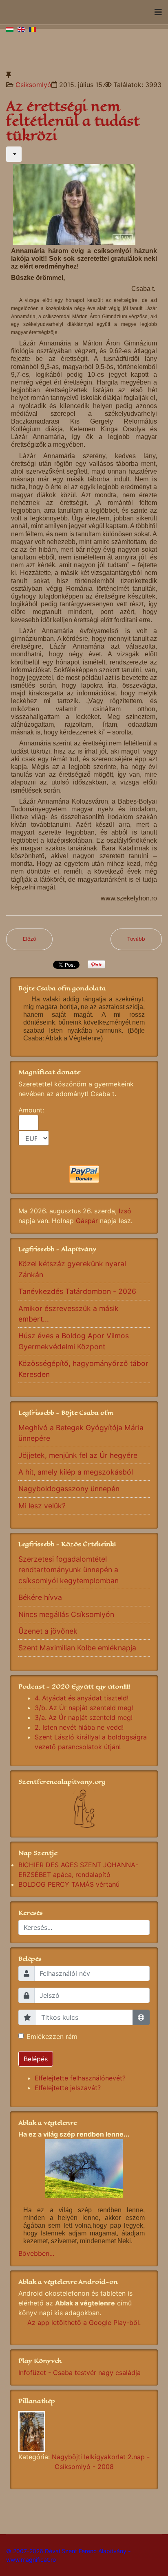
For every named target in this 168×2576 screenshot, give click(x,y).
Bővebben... (36, 2253)
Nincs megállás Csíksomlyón (66, 1614)
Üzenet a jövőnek (48, 1631)
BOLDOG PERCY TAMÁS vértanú (69, 1884)
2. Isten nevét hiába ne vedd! (79, 1727)
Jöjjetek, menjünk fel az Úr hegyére (78, 1455)
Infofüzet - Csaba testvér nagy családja (80, 2373)
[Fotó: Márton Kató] (84, 2432)
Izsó (125, 1211)
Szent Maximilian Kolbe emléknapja (77, 1648)
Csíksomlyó (33, 85)
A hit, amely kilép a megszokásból (76, 1472)
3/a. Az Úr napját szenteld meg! (84, 1717)
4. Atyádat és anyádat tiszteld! (82, 1698)
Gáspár (87, 1221)
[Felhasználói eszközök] (14, 154)
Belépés (36, 2059)
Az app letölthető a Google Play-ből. (84, 2323)
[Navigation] (158, 12)
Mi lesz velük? (42, 1506)
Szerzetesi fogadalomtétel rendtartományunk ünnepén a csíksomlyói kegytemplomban (69, 1570)
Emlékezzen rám (52, 2036)
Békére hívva (40, 1597)
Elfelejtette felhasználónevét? (80, 2078)
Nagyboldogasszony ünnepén (69, 1489)
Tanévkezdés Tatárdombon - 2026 (77, 1291)
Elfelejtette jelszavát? (68, 2088)
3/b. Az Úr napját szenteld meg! (84, 1708)
